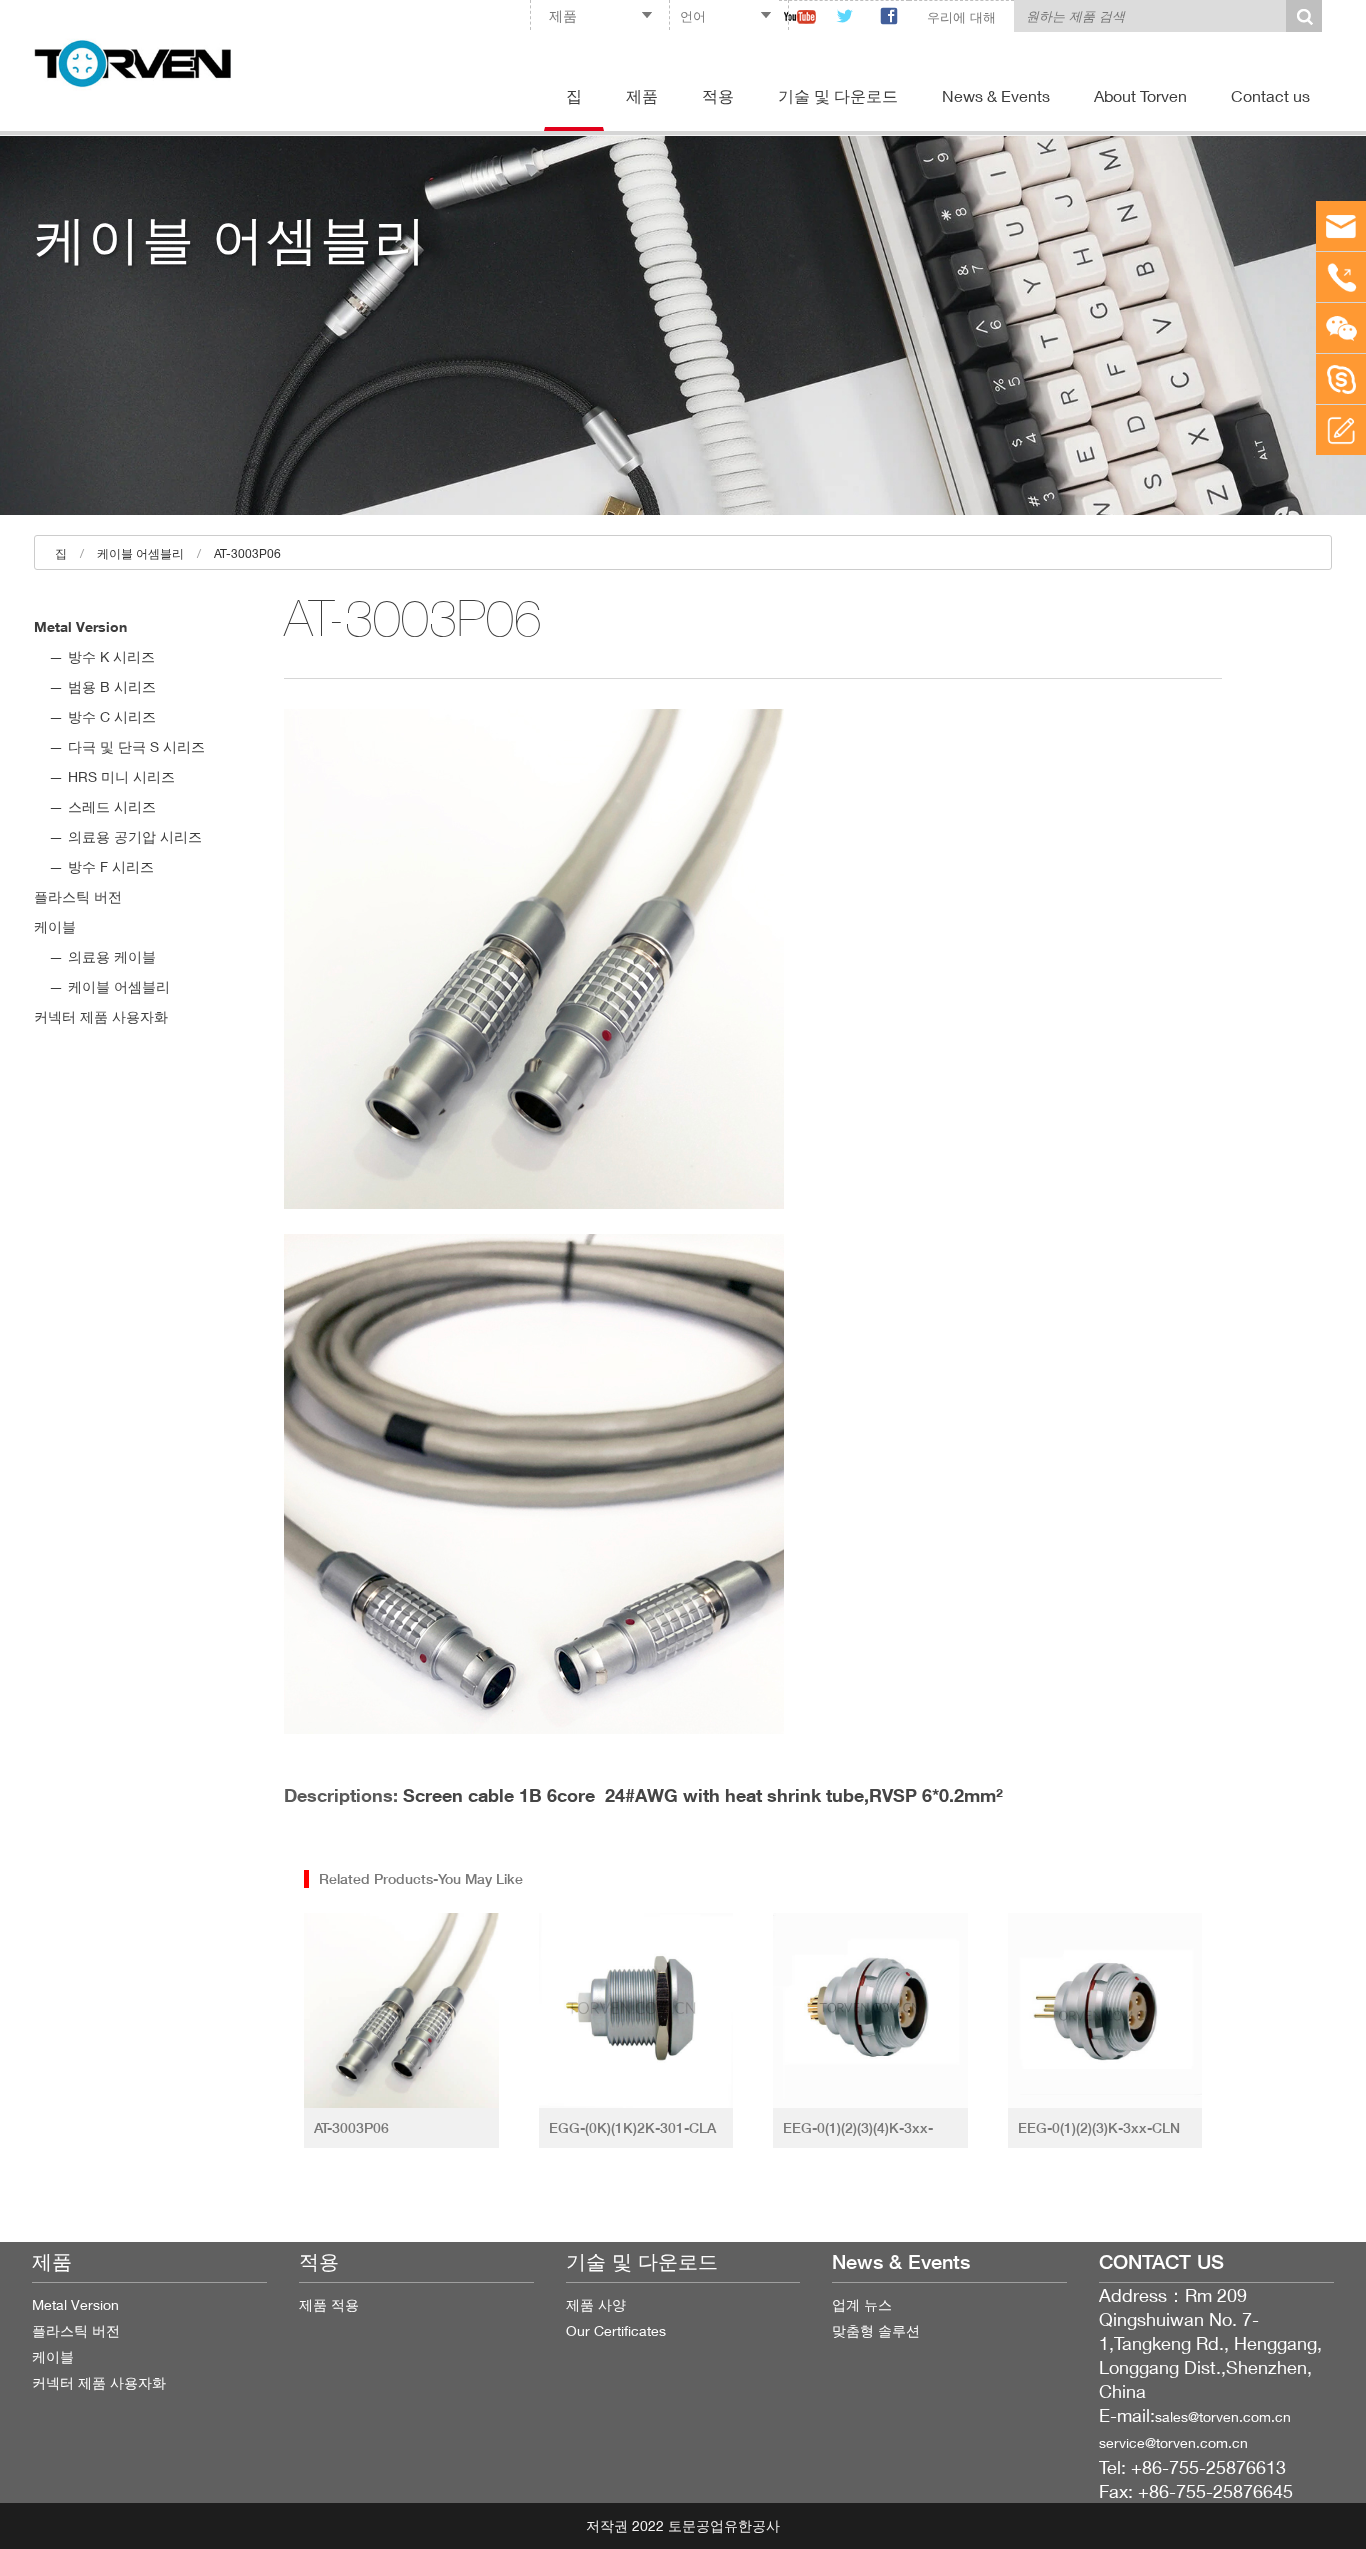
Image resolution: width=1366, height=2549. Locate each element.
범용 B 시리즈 (112, 686)
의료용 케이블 (112, 956)
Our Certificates (616, 2330)
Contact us (1270, 95)
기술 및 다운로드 (838, 95)
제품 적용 (329, 2304)
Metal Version (80, 626)
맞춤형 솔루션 (876, 2330)
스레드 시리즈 (112, 806)
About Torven (1140, 95)
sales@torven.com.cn (1223, 2416)
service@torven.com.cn (1173, 2442)
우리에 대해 (961, 17)
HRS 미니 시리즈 (121, 776)
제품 (642, 95)
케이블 (55, 926)
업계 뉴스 (862, 2304)
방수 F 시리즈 (111, 866)
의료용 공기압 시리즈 (135, 836)
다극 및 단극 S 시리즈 (136, 746)
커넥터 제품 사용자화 (101, 1016)
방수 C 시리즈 (112, 716)
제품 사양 (596, 2304)
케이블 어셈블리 (140, 553)
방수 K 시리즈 (111, 656)
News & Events (996, 95)
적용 (718, 95)
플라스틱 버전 (78, 896)
